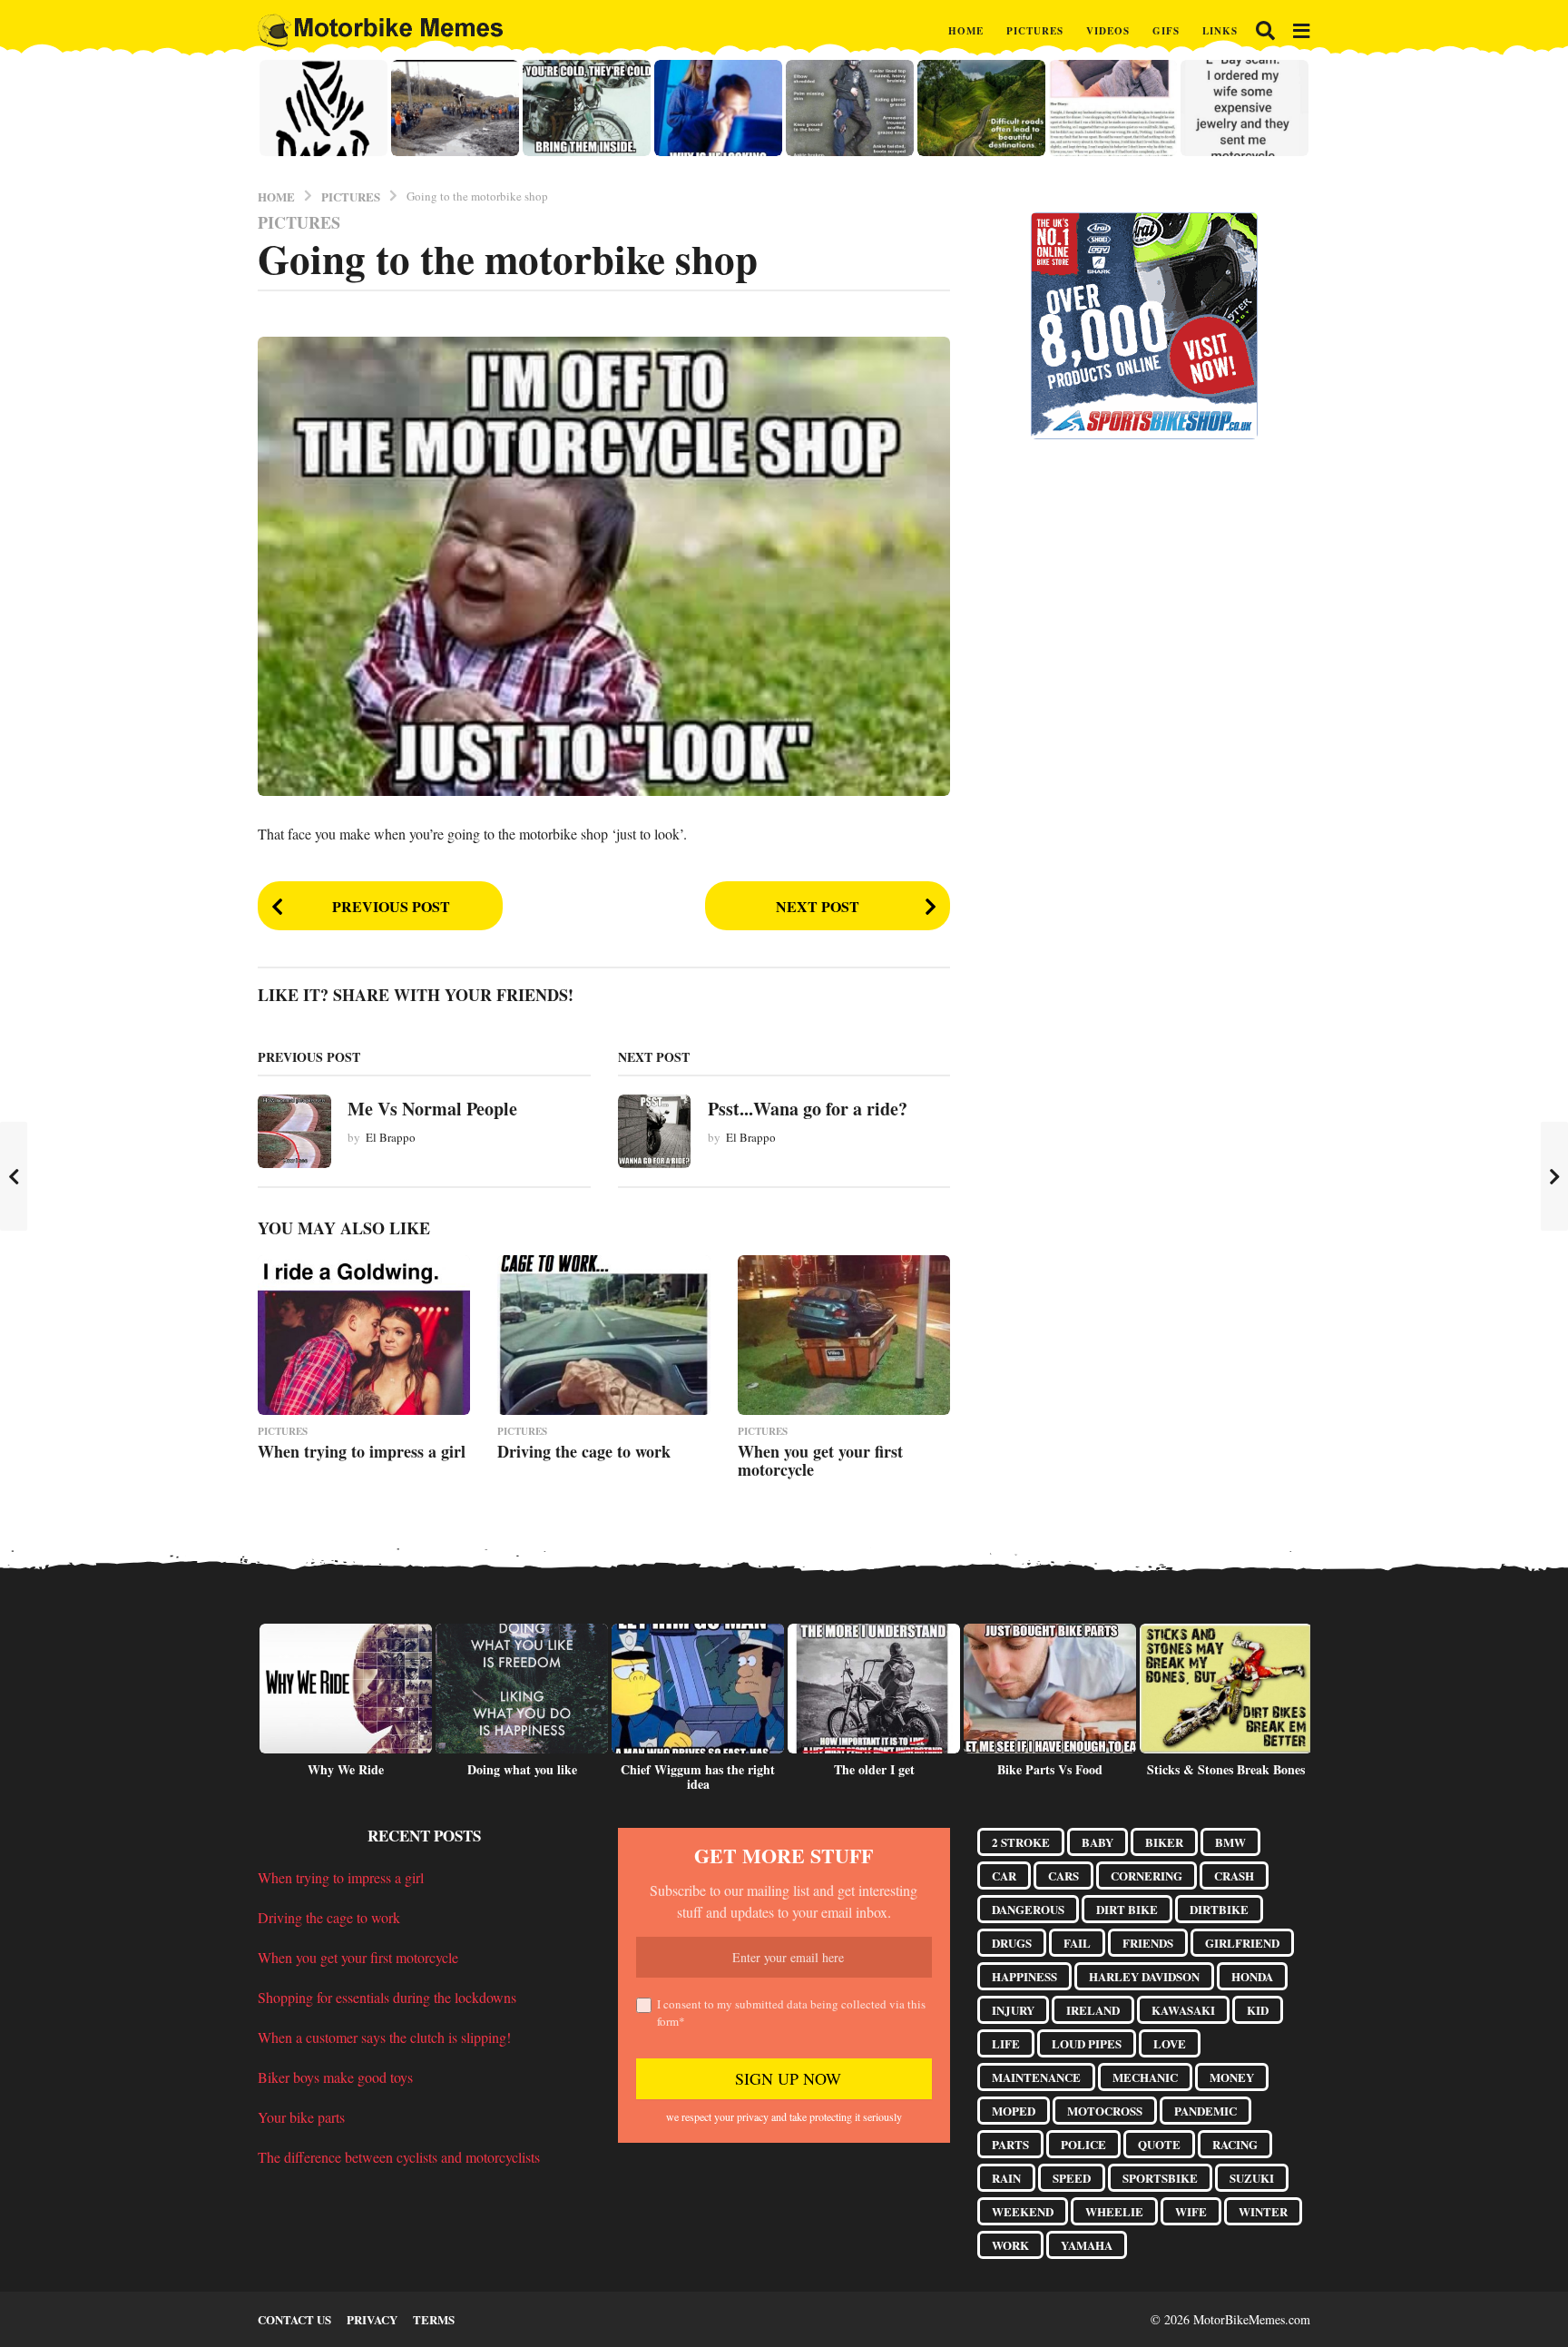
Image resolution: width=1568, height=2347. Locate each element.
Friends (1148, 1943)
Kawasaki (1183, 2010)
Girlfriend (1242, 1943)
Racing (1235, 2144)
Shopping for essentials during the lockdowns (387, 1997)
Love (1170, 2043)
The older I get (874, 1769)
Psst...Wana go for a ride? (808, 1109)
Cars (1063, 1876)
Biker (1164, 1842)
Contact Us (294, 2319)
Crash (1234, 1876)
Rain (1006, 2178)
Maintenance (1036, 2077)
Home (966, 31)
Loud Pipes (1087, 2043)
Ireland (1093, 2010)
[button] (1265, 31)
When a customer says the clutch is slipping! (384, 2037)
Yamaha (1087, 2245)
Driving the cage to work (584, 1451)
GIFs (1166, 31)
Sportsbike (1160, 2178)
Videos (1108, 31)
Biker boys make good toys (335, 2077)
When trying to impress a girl (362, 1451)
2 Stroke (1021, 1842)
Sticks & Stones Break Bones (1226, 1769)
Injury (1013, 2010)
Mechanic (1145, 2077)
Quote (1159, 2144)
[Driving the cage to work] (603, 1335)
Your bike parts (301, 2117)
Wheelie (1114, 2211)
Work (1010, 2245)
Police (1083, 2144)
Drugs (1012, 1943)
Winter (1263, 2211)
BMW (1230, 1842)
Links (1220, 31)
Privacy (372, 2319)
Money (1232, 2077)
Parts (1010, 2144)
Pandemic (1205, 2111)
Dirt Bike (1127, 1909)
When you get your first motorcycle (820, 1460)
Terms (434, 2319)
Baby (1098, 1842)
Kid (1258, 2010)
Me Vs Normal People (432, 1109)
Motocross (1105, 2111)
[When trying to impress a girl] (364, 1335)
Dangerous (1028, 1909)
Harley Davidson (1144, 1976)
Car (1004, 1876)
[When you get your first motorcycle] (844, 1335)
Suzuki (1252, 2178)
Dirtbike (1219, 1909)
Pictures (1035, 31)
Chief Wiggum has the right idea (698, 1777)
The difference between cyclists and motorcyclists (399, 2157)
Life (1006, 2043)
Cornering (1147, 1876)
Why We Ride (346, 1769)
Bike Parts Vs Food (1050, 1769)
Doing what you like (522, 1769)
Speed (1072, 2178)
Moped (1014, 2111)
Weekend (1023, 2211)
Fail (1077, 1943)
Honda (1252, 1976)
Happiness (1024, 1976)
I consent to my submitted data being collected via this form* (791, 2013)
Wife (1191, 2211)
